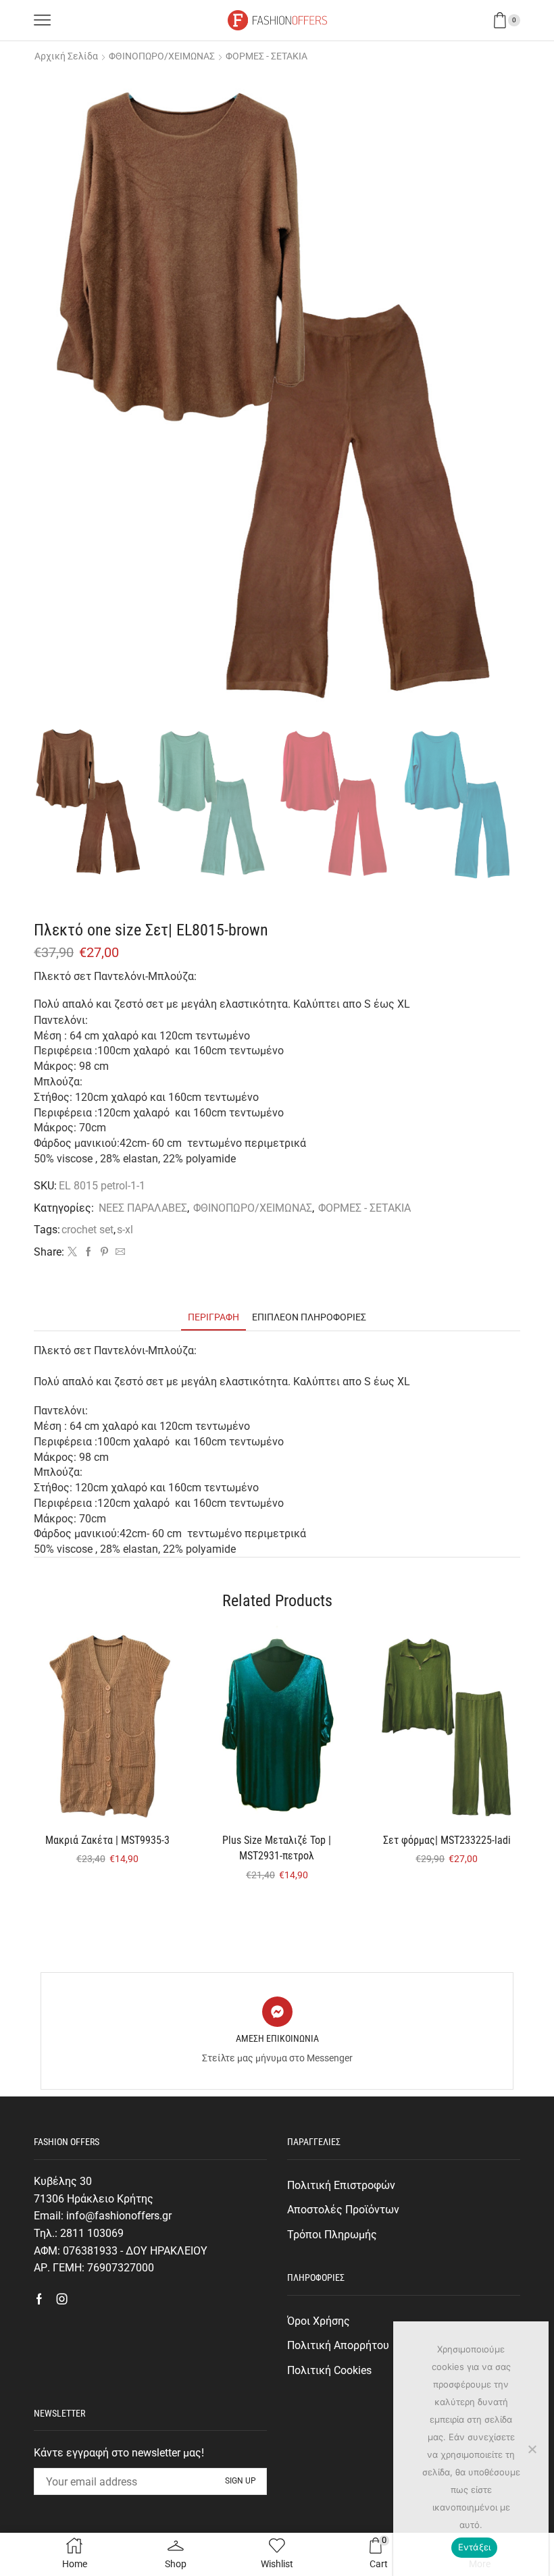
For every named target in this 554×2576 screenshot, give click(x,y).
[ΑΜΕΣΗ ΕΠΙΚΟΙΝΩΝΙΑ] (277, 2012)
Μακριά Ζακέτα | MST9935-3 (107, 1840)
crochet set (87, 1230)
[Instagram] (62, 2299)
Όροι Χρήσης (319, 2321)
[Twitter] (72, 1252)
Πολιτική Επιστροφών (341, 2185)
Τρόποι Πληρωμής (332, 2235)
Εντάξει (475, 2547)
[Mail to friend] (119, 1252)
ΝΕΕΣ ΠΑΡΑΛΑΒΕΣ (143, 1208)
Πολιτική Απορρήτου (338, 2345)
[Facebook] (89, 1252)
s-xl (125, 1230)
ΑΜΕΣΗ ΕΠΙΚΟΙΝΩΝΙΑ (277, 2038)
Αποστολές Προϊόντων (343, 2210)
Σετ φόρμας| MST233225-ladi (447, 1840)
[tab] (213, 1317)
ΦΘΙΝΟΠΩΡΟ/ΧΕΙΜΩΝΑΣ (162, 56)
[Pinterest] (104, 1252)
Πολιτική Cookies (329, 2370)
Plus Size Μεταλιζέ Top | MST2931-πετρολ (277, 1848)
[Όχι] (532, 2449)
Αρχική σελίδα (66, 56)
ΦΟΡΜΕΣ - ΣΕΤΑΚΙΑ (267, 56)
